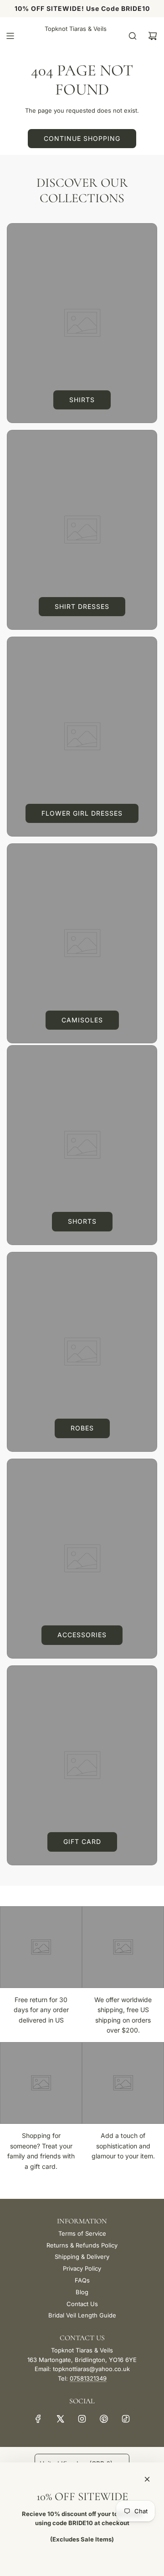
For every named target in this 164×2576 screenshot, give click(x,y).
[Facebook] (38, 2419)
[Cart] (153, 36)
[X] (60, 2419)
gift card (82, 1841)
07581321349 (88, 2378)
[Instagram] (82, 2419)
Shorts (82, 1221)
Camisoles (82, 1020)
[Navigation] (10, 36)
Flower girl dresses (82, 813)
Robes (82, 1428)
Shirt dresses (82, 606)
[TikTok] (126, 2419)
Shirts (82, 400)
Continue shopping (82, 138)
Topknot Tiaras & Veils (76, 29)
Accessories (82, 1635)
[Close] (147, 2479)
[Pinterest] (104, 2419)
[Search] (133, 36)
